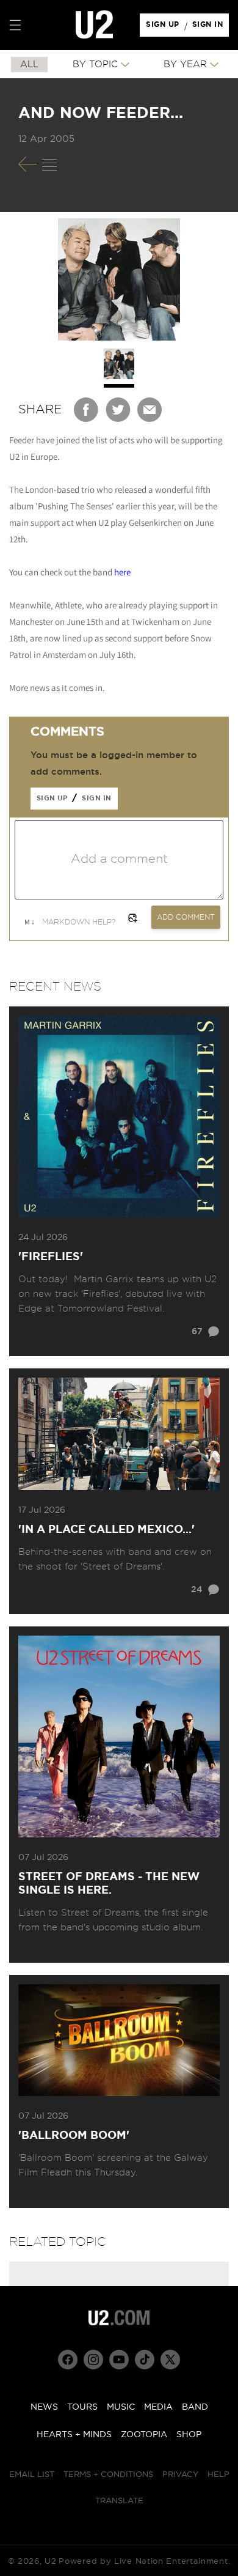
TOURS (82, 2407)
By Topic (95, 65)
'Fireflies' (51, 1257)
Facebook (87, 410)
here (122, 572)
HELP (218, 2475)
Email (150, 410)
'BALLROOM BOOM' (74, 2136)
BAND (195, 2407)
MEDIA (158, 2407)
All (29, 65)
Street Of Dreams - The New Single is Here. (109, 1884)
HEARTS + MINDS (74, 2435)
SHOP (189, 2435)
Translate (119, 2501)
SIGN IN (211, 28)
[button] (15, 25)
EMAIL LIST (32, 2475)
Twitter (118, 410)
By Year (185, 65)
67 (197, 1332)
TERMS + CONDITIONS (108, 2475)
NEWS (44, 2407)
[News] (49, 164)
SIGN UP (164, 28)
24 (197, 1590)
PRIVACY (180, 2475)
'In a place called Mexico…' (106, 1530)
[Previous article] (27, 164)
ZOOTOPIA (144, 2435)
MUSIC (121, 2407)
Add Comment (186, 917)
